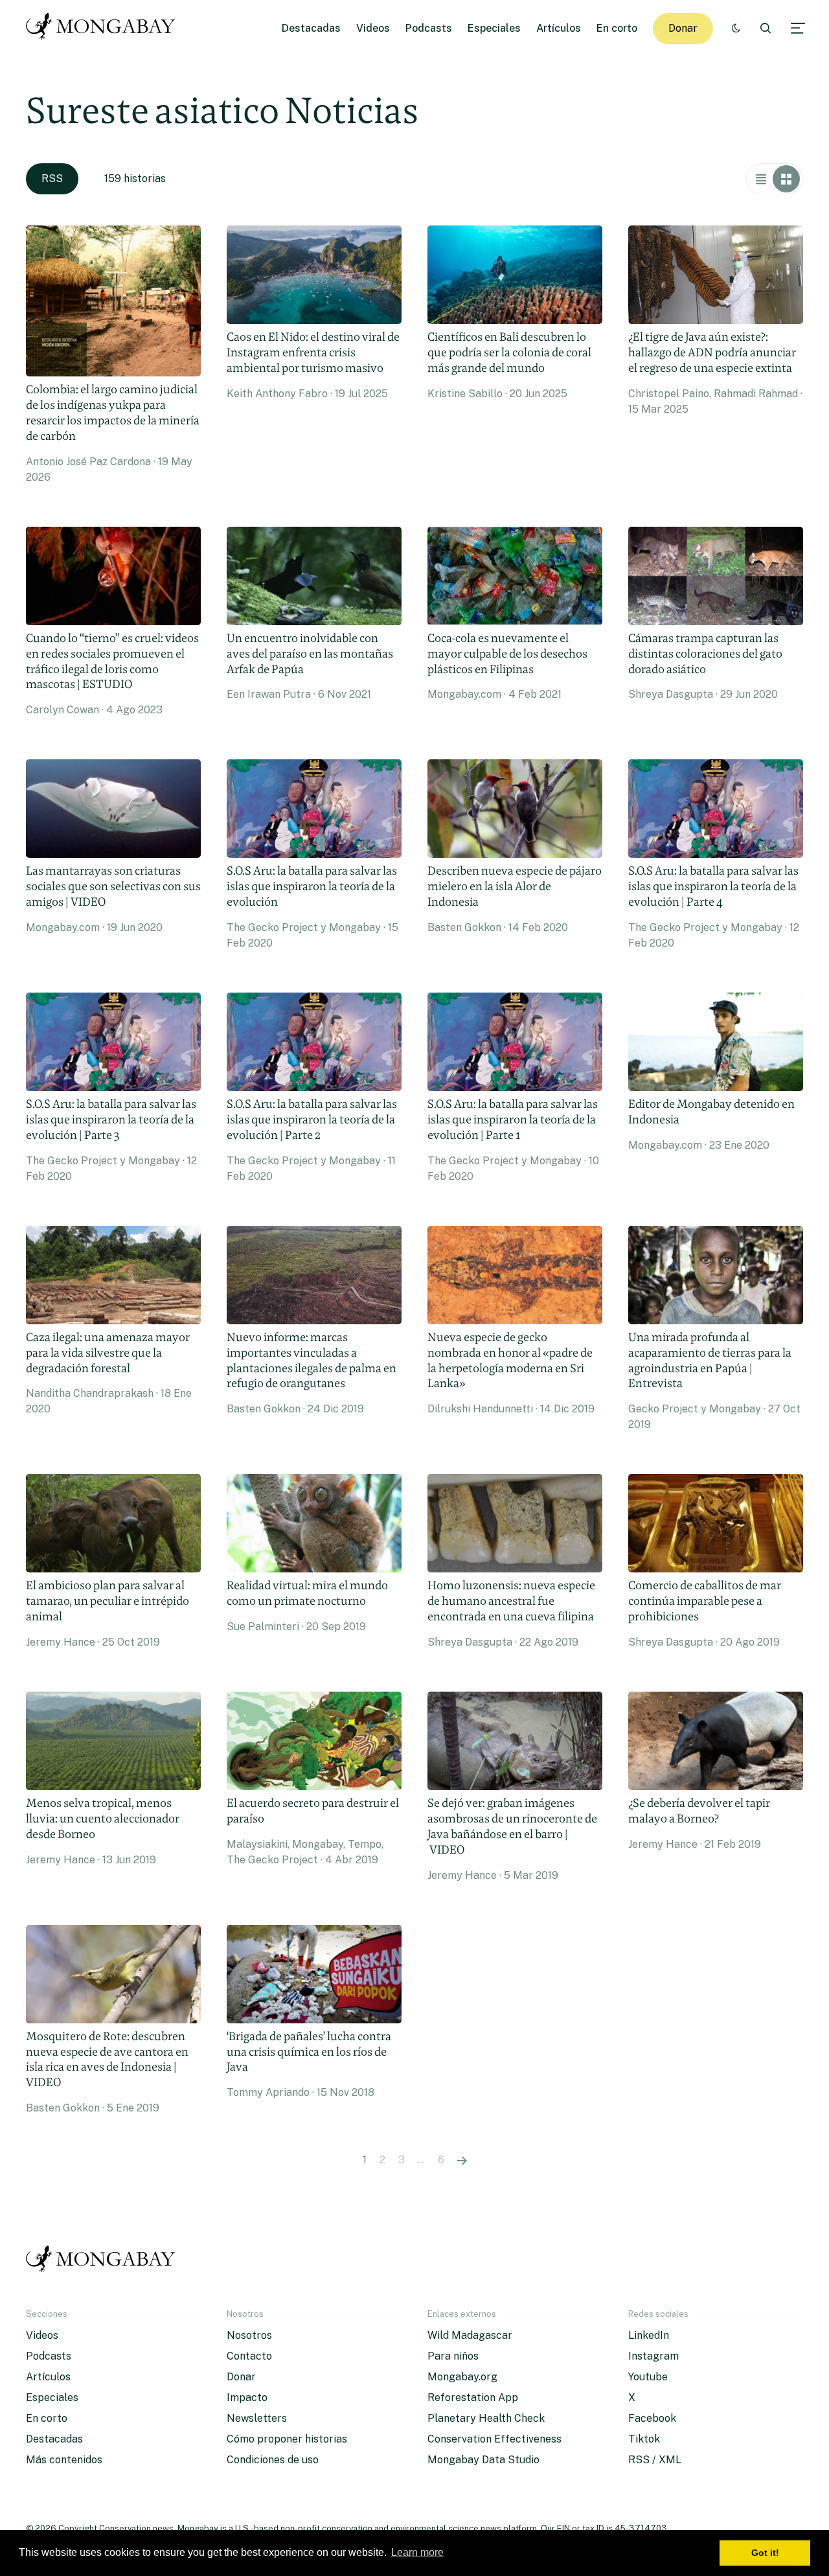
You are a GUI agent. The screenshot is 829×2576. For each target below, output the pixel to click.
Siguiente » (462, 2160)
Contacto (249, 2356)
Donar (683, 28)
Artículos (559, 28)
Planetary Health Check (486, 2418)
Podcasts (429, 28)
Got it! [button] (765, 2553)
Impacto (247, 2398)
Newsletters (257, 2418)
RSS (52, 178)
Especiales (494, 28)
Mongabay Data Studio (483, 2460)
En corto (617, 28)
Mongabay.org (462, 2377)
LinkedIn (649, 2335)
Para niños (453, 2356)
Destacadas (311, 28)
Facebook (652, 2418)
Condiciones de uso (273, 2460)
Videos (373, 28)
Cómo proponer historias (287, 2439)
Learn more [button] (417, 2552)
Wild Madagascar (470, 2335)
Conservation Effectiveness (494, 2439)
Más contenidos (64, 2460)
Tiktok (644, 2439)
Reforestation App (473, 2398)
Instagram (653, 2356)
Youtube (648, 2377)
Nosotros (249, 2335)
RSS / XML (655, 2460)
